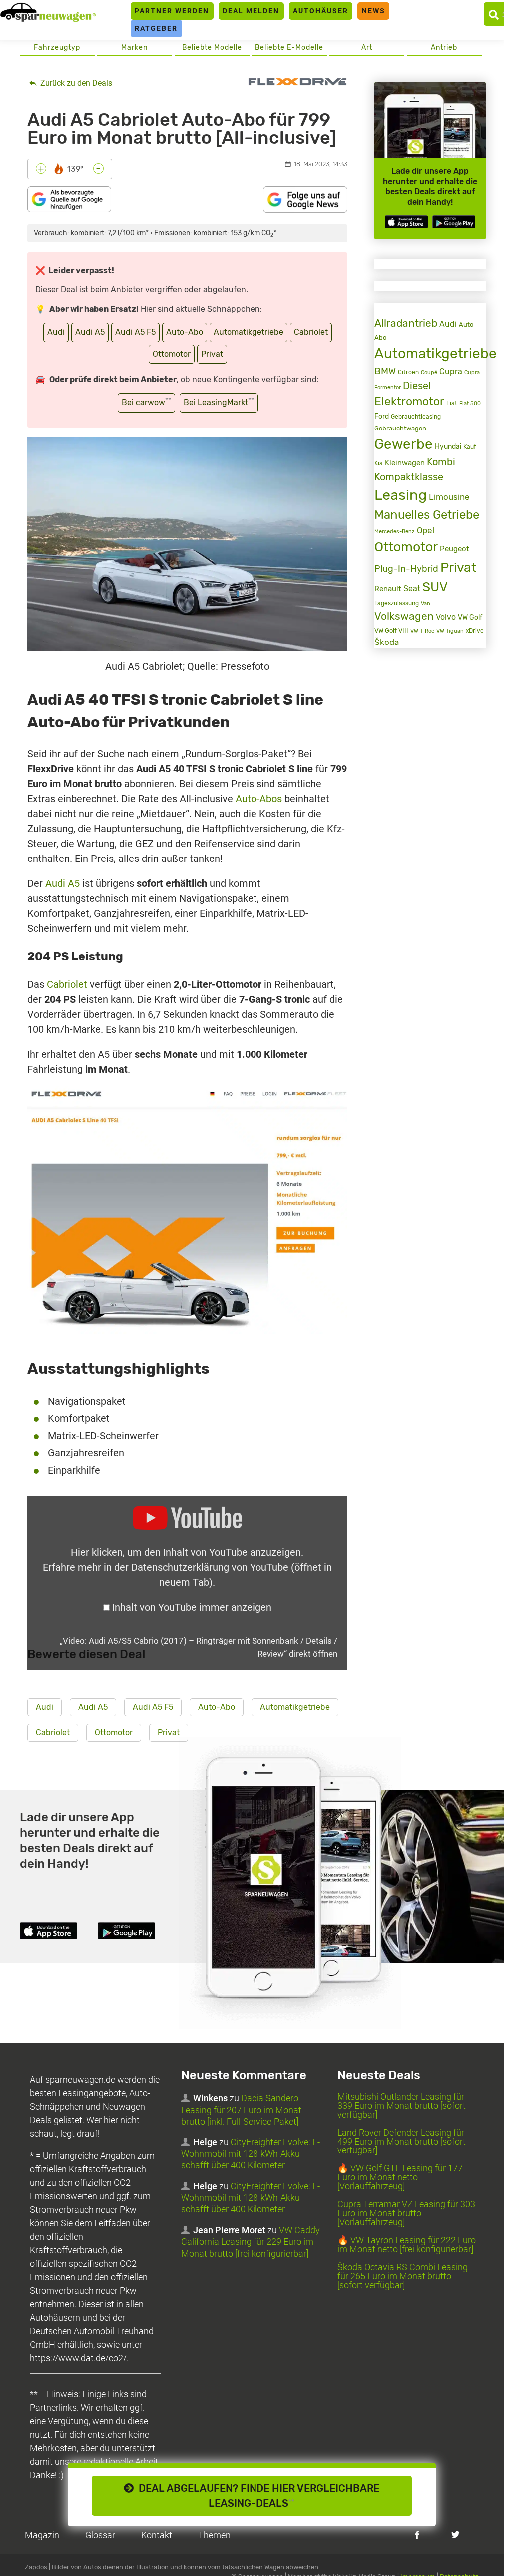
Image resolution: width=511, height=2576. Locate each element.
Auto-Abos (259, 799)
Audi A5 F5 (135, 332)
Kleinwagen (405, 463)
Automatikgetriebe (249, 332)
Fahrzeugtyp (57, 48)
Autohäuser (321, 11)
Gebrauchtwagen (400, 428)
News (374, 11)
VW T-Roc (422, 631)
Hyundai (448, 447)
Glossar (100, 2535)
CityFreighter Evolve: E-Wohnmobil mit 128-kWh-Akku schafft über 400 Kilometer (251, 2153)
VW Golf (470, 617)
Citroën (408, 372)
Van (425, 603)
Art (367, 48)
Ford (382, 416)
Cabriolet (311, 332)
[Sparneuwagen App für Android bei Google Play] (454, 222)
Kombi (441, 462)
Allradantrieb (406, 323)
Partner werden (172, 11)
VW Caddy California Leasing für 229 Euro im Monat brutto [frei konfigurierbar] (251, 2242)
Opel (425, 530)
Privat (212, 354)
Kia (379, 463)
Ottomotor (172, 354)
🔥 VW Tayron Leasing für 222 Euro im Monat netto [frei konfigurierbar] (406, 2245)
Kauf (470, 447)
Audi (56, 332)
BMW (385, 371)
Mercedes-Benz (394, 532)
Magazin (42, 2535)
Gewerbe (403, 444)
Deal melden (251, 11)
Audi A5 (90, 332)
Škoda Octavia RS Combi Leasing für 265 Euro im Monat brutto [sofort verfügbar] (402, 2276)
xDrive (475, 631)
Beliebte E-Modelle (289, 48)
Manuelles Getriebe (427, 515)
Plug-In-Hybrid (406, 569)
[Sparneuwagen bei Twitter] (455, 2534)
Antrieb (444, 48)
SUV (435, 587)
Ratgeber (156, 28)
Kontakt (157, 2535)
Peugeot (454, 549)
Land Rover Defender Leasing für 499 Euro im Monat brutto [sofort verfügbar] (401, 2141)
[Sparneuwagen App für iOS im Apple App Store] (406, 222)
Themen (214, 2535)
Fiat (452, 403)
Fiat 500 (470, 403)
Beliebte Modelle (212, 48)
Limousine (449, 497)
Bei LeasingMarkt (219, 402)
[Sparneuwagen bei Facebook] (417, 2534)
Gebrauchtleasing (416, 417)
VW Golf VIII (391, 630)
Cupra (451, 371)
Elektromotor (409, 401)
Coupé (429, 372)
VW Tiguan (450, 631)
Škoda (386, 642)
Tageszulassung (396, 603)
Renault (388, 589)
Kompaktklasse (409, 477)
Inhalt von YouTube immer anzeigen (192, 1607)
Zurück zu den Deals (75, 83)
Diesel (417, 386)
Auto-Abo (185, 332)
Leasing (400, 495)
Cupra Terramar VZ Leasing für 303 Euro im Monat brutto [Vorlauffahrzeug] (406, 2213)
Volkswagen (404, 616)
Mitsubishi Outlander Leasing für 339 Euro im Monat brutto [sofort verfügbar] (401, 2105)
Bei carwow (146, 402)
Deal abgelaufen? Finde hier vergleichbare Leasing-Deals (256, 2496)
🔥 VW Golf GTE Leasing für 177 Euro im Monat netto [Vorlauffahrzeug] (400, 2177)
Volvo (446, 617)
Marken (134, 48)
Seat (412, 588)
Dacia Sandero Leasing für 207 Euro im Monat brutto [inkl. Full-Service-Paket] (241, 2110)
